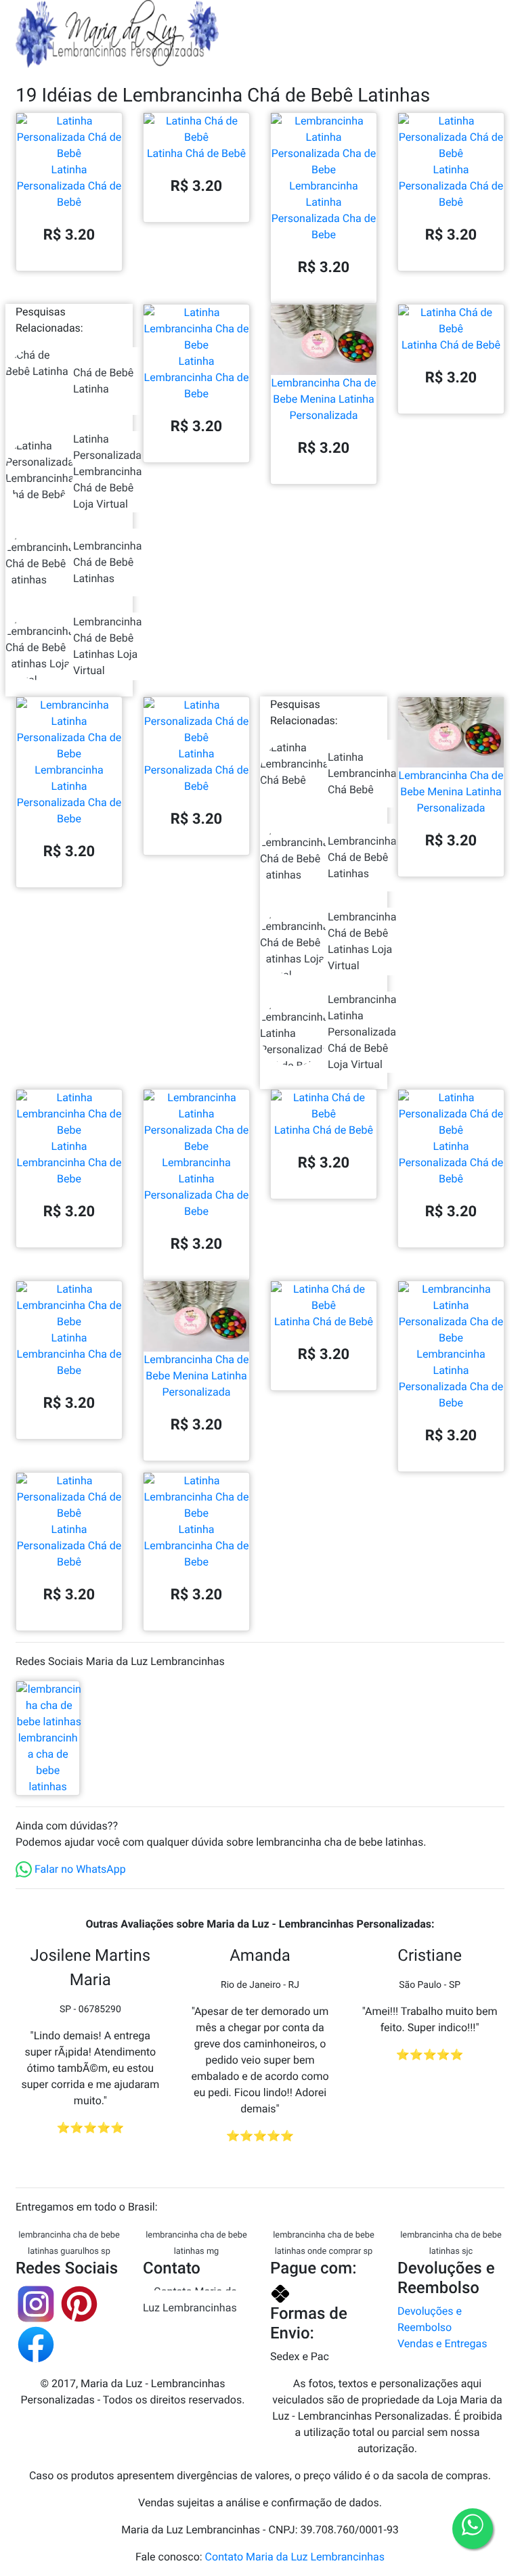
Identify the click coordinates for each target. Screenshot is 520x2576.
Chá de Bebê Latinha (103, 381)
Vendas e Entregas (442, 2344)
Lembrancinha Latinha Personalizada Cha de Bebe (324, 210)
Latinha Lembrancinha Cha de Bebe (197, 377)
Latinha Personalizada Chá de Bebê (69, 186)
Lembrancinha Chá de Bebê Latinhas (107, 562)
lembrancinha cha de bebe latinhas (48, 1762)
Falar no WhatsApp (79, 1869)
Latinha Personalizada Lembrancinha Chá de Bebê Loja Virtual (107, 471)
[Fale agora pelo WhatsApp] (473, 2529)
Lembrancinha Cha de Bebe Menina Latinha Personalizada (324, 399)
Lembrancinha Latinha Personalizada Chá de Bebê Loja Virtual (362, 1032)
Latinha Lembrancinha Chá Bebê (362, 773)
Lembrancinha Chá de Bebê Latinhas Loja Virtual (107, 646)
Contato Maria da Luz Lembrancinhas (190, 2300)
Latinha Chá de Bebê (196, 153)
